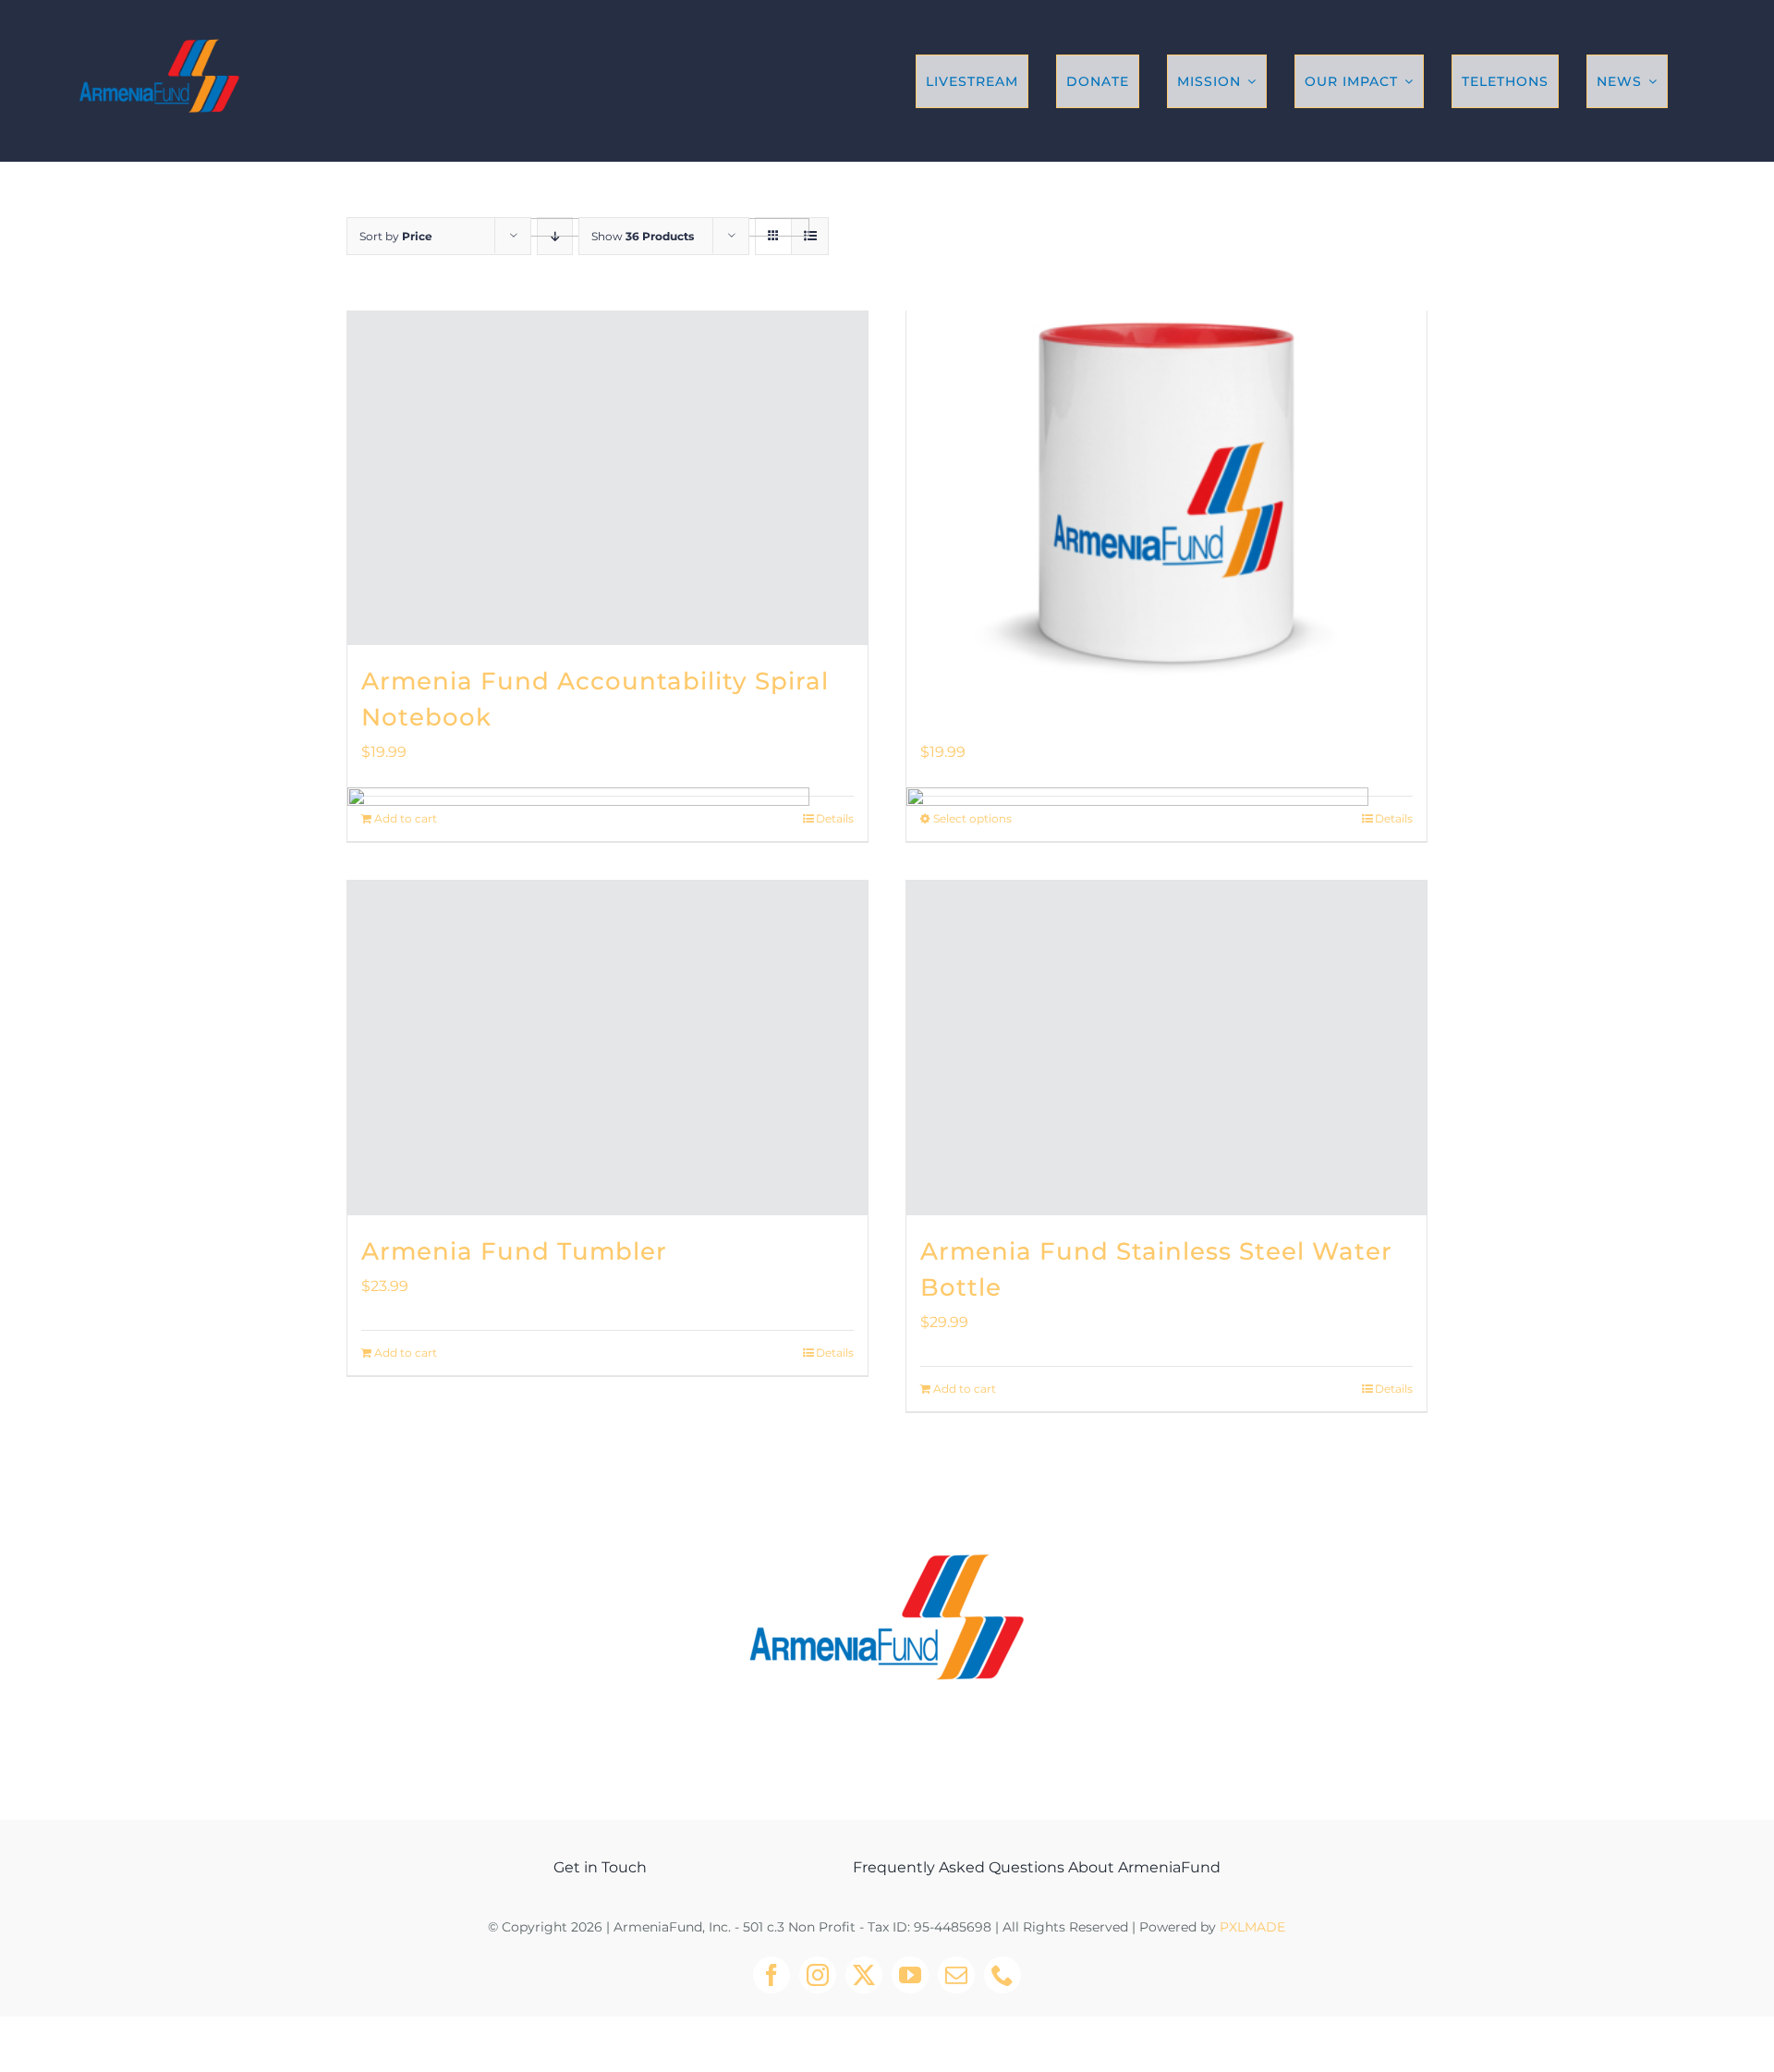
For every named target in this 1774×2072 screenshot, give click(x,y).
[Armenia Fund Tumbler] (608, 1048)
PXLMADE (1252, 1927)
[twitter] (864, 1975)
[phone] (1002, 1975)
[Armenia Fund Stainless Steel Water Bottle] (1166, 1048)
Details (835, 1353)
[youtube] (910, 1975)
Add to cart (406, 1353)
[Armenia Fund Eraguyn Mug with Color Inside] (1166, 478)
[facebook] (772, 1975)
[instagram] (818, 1975)
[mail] (956, 1975)
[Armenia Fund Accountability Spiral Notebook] (608, 478)
